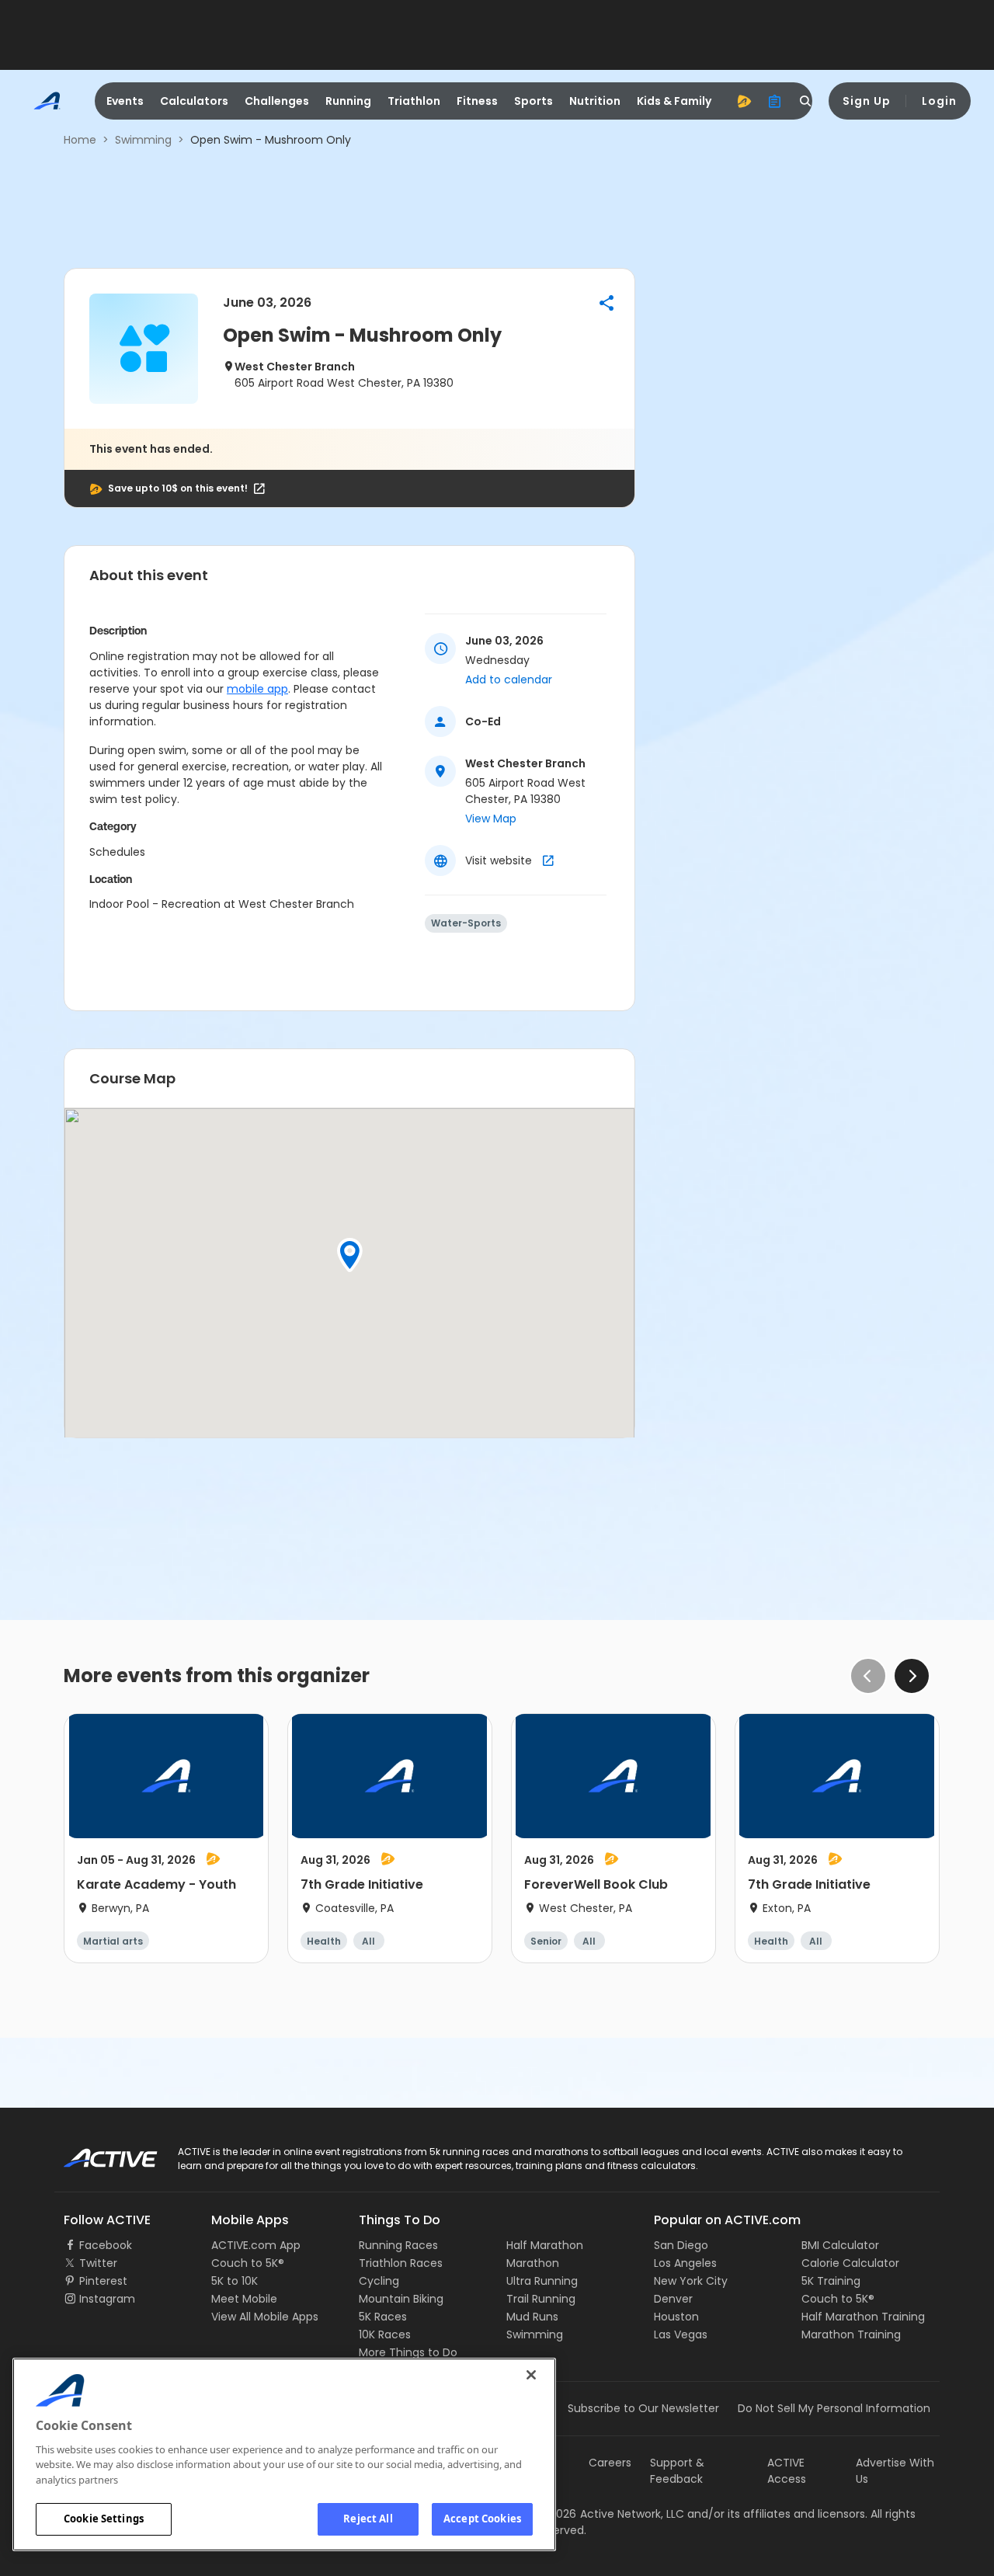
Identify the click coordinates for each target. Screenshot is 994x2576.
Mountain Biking (401, 2299)
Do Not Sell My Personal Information (834, 2408)
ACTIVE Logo (97, 2153)
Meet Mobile (244, 2299)
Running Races (398, 2245)
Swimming (143, 140)
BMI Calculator (840, 2245)
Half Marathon (545, 2245)
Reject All (368, 2519)
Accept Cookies (482, 2519)
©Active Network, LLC (610, 2514)
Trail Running (541, 2299)
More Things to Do (408, 2352)
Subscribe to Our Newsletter (643, 2408)
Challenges (277, 101)
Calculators (194, 101)
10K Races (385, 2334)
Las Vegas (681, 2334)
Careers (610, 2463)
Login (939, 101)
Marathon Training (851, 2334)
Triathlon (414, 101)
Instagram (107, 2299)
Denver (673, 2299)
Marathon (533, 2263)
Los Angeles (685, 2263)
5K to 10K (235, 2281)
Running (348, 101)
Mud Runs (532, 2317)
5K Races (383, 2317)
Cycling (379, 2281)
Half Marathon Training (863, 2317)
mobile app (257, 689)
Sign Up (867, 101)
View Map (491, 819)
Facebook (106, 2245)
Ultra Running (542, 2281)
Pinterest (103, 2281)
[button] (606, 303)
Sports (533, 101)
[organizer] (775, 101)
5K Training (831, 2281)
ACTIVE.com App (256, 2245)
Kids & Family (674, 101)
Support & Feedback (677, 2471)
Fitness (477, 101)
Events (125, 101)
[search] (806, 101)
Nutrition (595, 101)
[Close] (531, 2375)
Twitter (98, 2263)
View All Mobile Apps (265, 2317)
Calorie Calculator (850, 2263)
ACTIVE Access (787, 2471)
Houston (676, 2317)
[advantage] (744, 101)
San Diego (681, 2245)
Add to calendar (509, 680)
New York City (691, 2281)
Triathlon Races (401, 2263)
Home (80, 140)
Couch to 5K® (248, 2263)
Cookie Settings (104, 2519)
